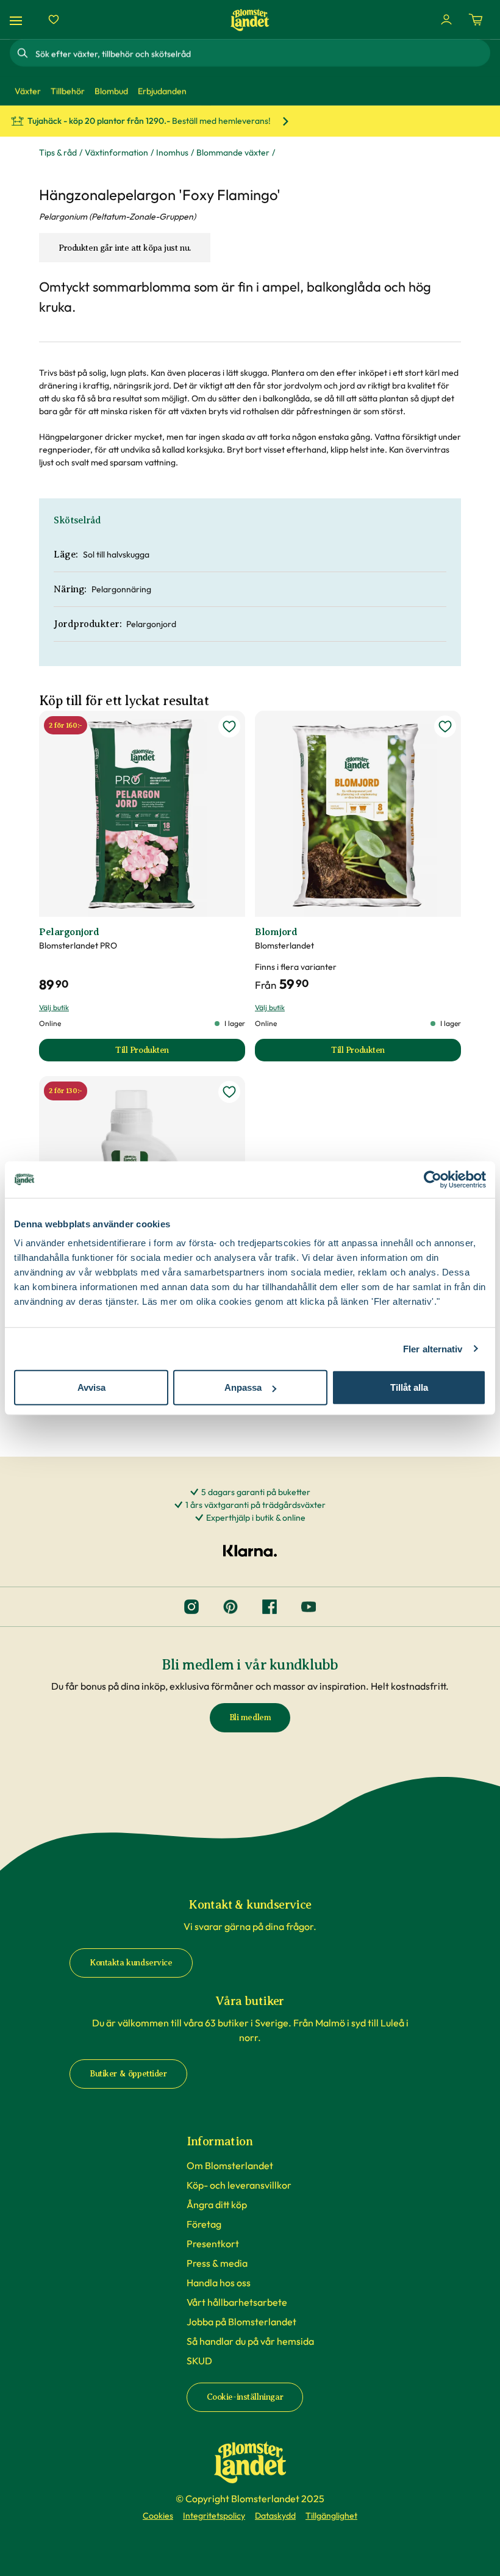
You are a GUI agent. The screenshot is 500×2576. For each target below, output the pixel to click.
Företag (204, 2224)
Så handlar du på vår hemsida (250, 2341)
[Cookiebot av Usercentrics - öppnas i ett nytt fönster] (433, 1179)
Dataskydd (275, 2516)
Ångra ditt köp (217, 2205)
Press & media (217, 2263)
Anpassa (243, 1387)
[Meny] (18, 20)
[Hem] (250, 20)
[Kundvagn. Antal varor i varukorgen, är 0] (476, 20)
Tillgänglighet (331, 2516)
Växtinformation (116, 152)
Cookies (158, 2516)
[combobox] (262, 53)
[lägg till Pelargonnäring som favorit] (229, 1092)
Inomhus (172, 152)
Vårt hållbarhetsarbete (237, 2302)
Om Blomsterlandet (230, 2165)
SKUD (199, 2361)
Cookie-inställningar (245, 2397)
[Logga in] (446, 20)
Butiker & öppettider (128, 2074)
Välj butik (54, 1007)
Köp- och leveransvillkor (239, 2185)
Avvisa (91, 1387)
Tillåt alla (409, 1387)
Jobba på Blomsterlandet (241, 2322)
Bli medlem (250, 1717)
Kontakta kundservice (131, 1963)
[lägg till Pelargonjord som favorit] (229, 727)
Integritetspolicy (214, 2516)
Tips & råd (58, 152)
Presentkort (213, 2244)
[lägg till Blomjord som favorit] (445, 727)
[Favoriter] (54, 20)
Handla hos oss (219, 2283)
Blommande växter (233, 152)
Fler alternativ (433, 1348)
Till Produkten (180, 1053)
